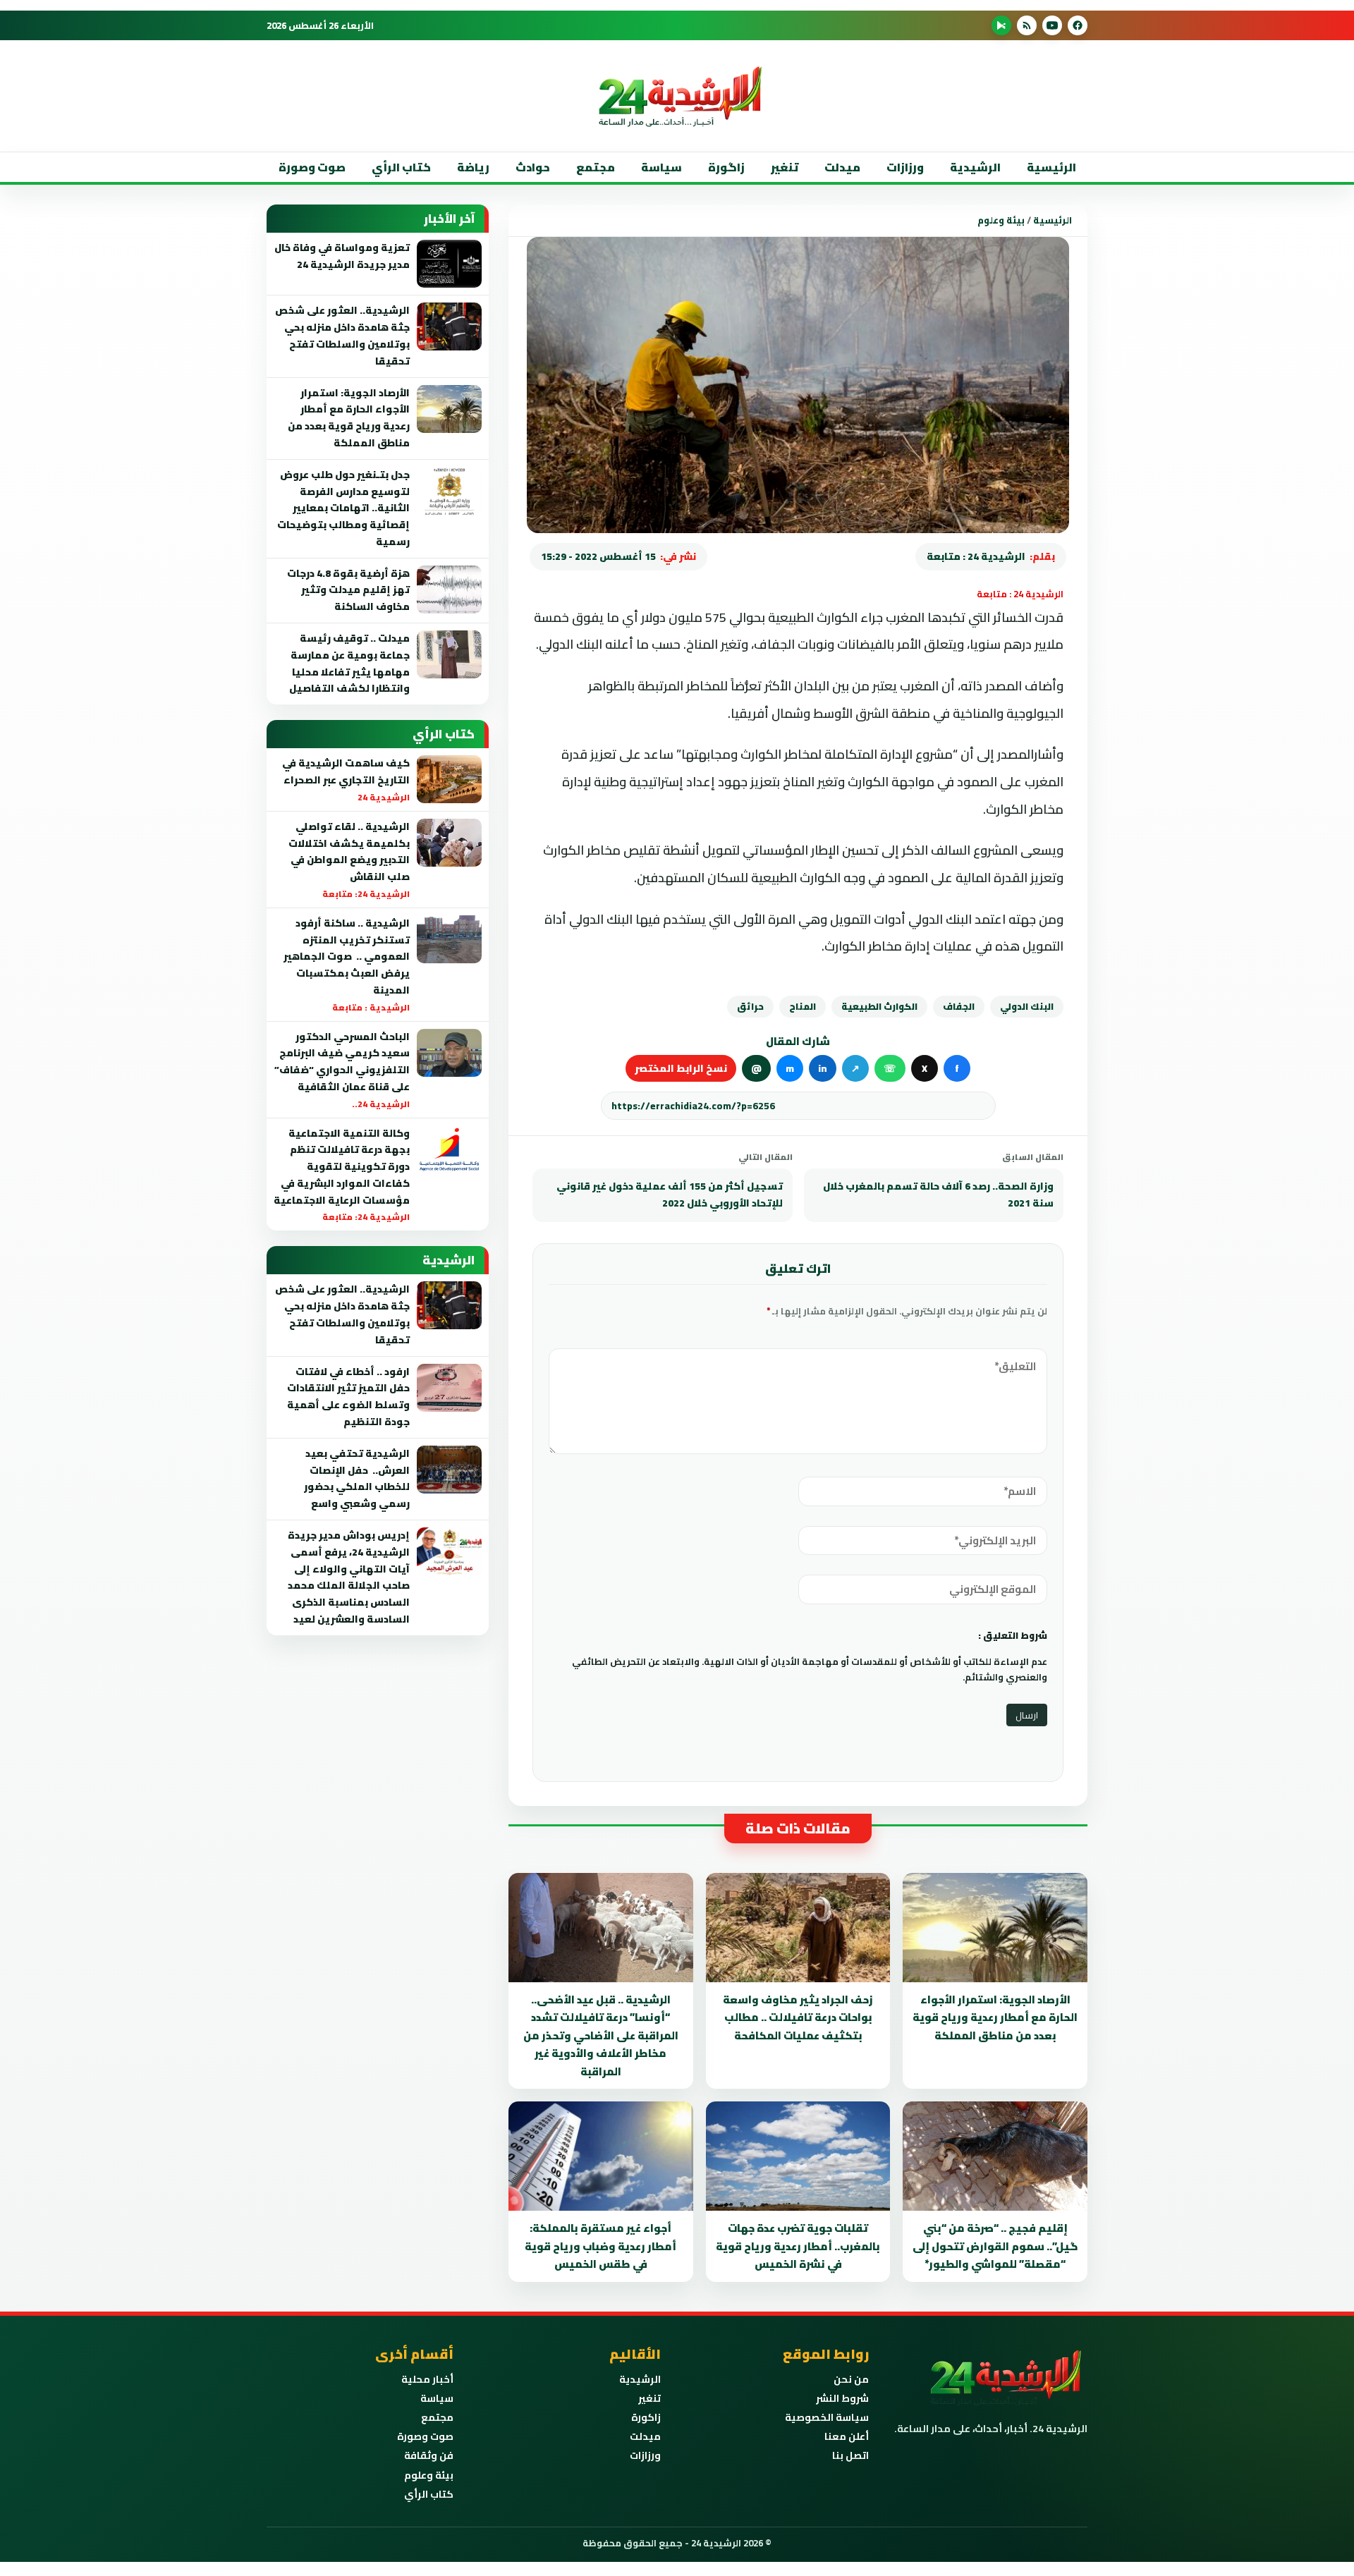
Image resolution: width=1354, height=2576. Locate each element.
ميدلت (842, 167)
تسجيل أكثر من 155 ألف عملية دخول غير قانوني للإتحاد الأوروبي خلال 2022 (670, 1195)
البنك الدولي (1027, 1006)
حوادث (533, 167)
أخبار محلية (427, 2379)
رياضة (473, 167)
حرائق (750, 1006)
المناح (803, 1006)
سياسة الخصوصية (827, 2417)
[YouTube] (1052, 25)
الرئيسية (1051, 167)
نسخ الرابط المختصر (681, 1068)
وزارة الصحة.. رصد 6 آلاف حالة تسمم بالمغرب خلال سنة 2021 (938, 1195)
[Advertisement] (1103, 281)
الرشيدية (975, 167)
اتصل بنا (850, 2455)
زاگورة (726, 167)
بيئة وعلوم (1001, 220)
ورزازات (905, 167)
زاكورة (646, 2417)
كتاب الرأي (401, 167)
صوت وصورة (312, 167)
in (823, 1068)
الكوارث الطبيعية (879, 1006)
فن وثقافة (429, 2455)
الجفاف (959, 1006)
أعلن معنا (847, 2436)
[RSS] (1027, 25)
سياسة (661, 167)
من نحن (851, 2379)
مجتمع (596, 167)
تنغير (785, 167)
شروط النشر (842, 2398)
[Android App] (1001, 25)
